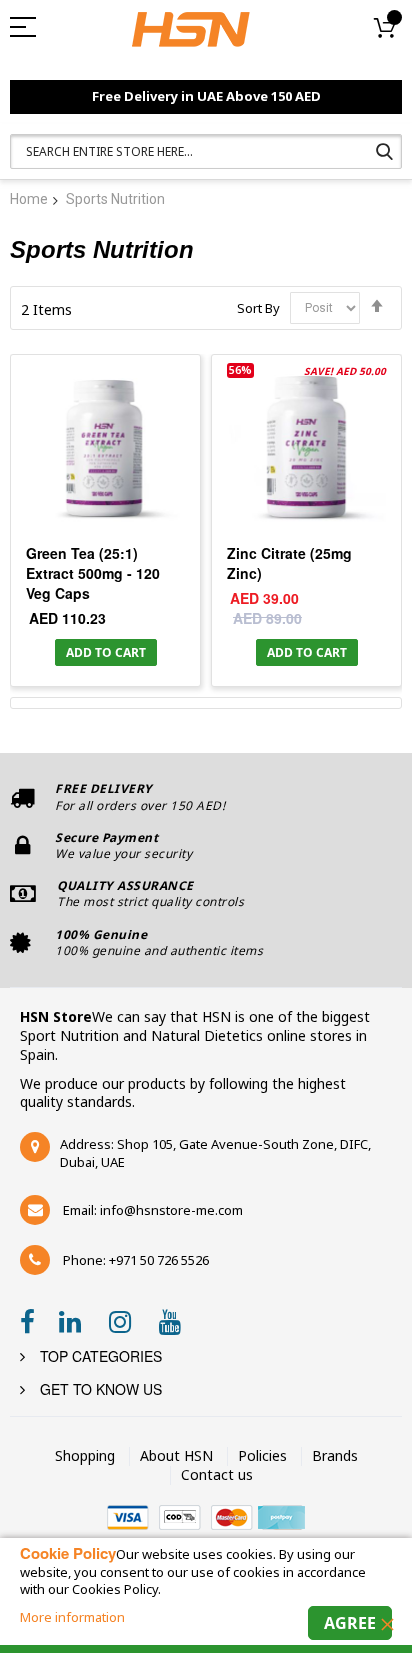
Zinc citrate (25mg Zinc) (289, 563)
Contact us (217, 1474)
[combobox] (206, 151)
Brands (335, 1455)
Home (29, 199)
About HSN (176, 1455)
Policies (262, 1455)
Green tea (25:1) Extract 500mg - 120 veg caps (93, 573)
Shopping (85, 1455)
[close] (387, 1624)
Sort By (258, 307)
